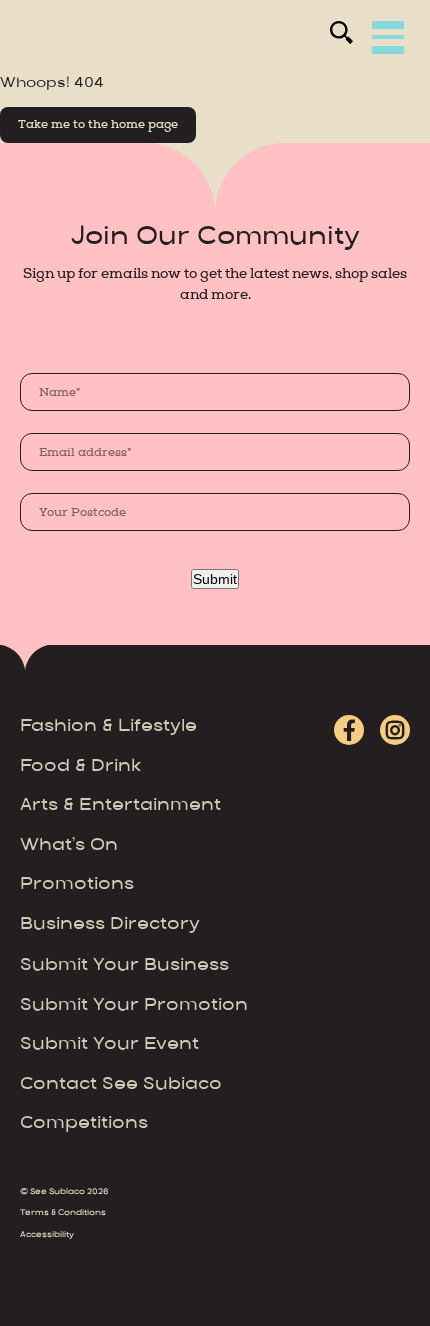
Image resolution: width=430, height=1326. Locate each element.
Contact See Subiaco (121, 1085)
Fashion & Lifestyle (108, 727)
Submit (215, 579)
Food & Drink (80, 767)
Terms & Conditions (63, 1213)
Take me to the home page (98, 124)
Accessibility (47, 1235)
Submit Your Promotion (134, 1006)
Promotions (77, 885)
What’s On (69, 846)
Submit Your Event (109, 1045)
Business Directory (110, 925)
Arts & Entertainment (120, 806)
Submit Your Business (124, 966)
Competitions (84, 1124)
